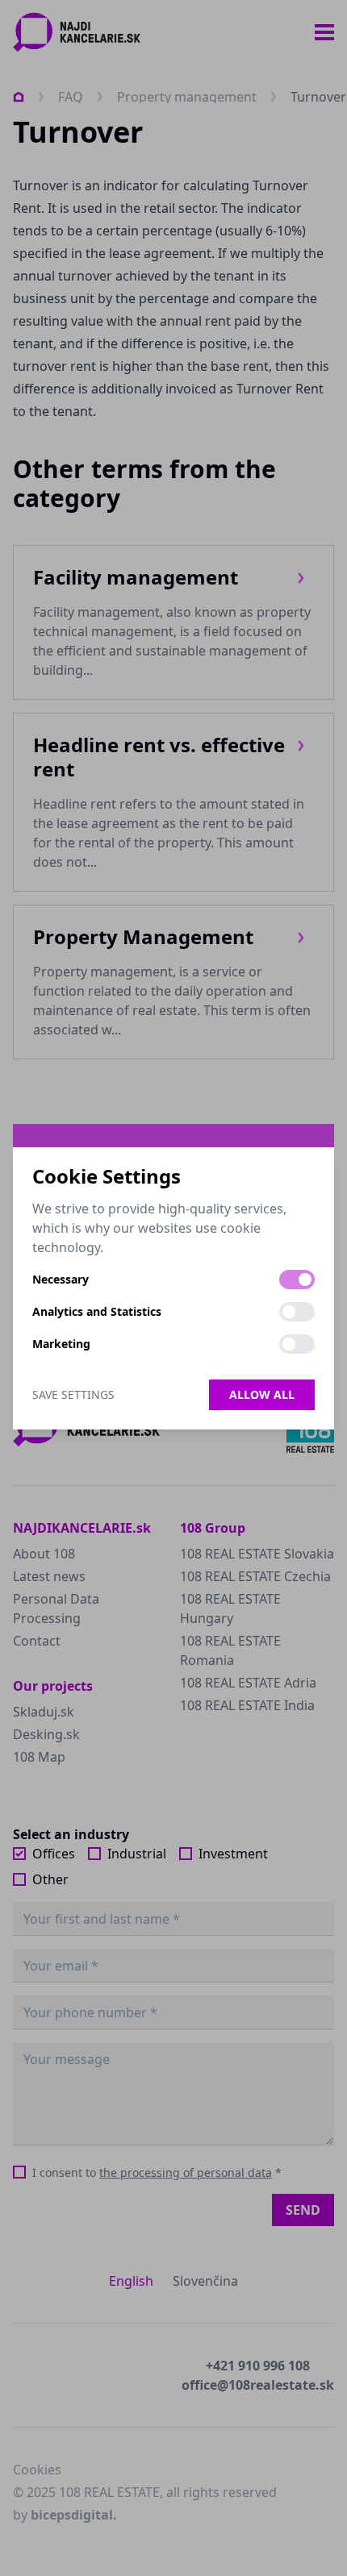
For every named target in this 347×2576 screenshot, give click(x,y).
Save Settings (73, 1394)
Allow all (262, 1394)
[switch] (297, 1280)
